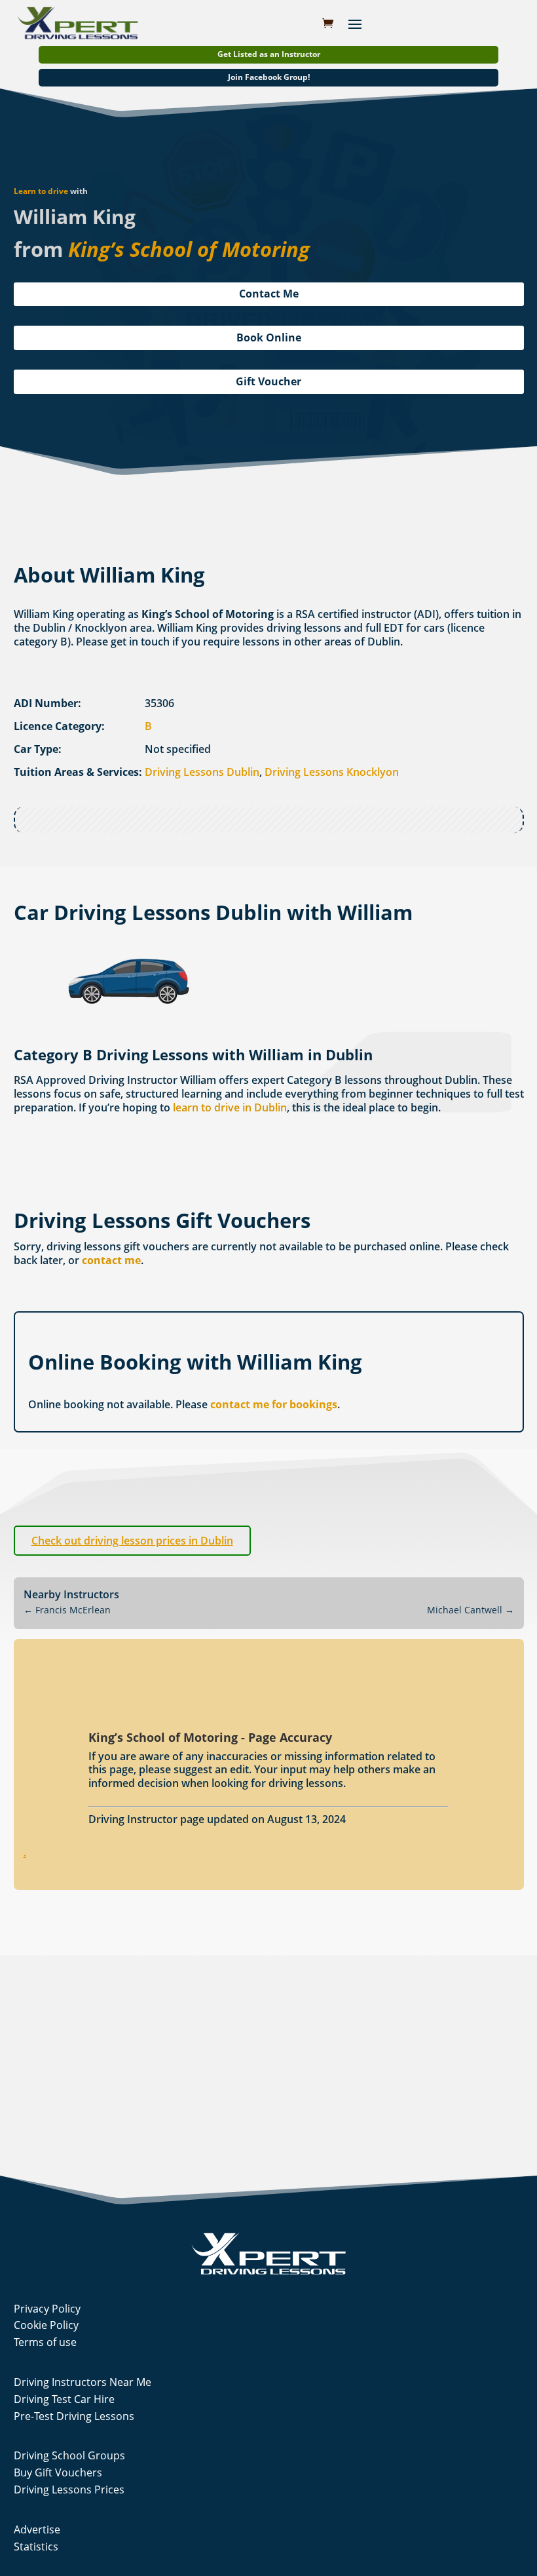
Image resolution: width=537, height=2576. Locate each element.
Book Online (269, 337)
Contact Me (269, 294)
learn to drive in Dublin (230, 1107)
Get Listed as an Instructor (269, 54)
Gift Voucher (268, 381)
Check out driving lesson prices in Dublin (132, 1541)
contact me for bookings (274, 1404)
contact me (111, 1260)
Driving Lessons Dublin (202, 772)
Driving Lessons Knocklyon (332, 772)
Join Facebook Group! (269, 77)
